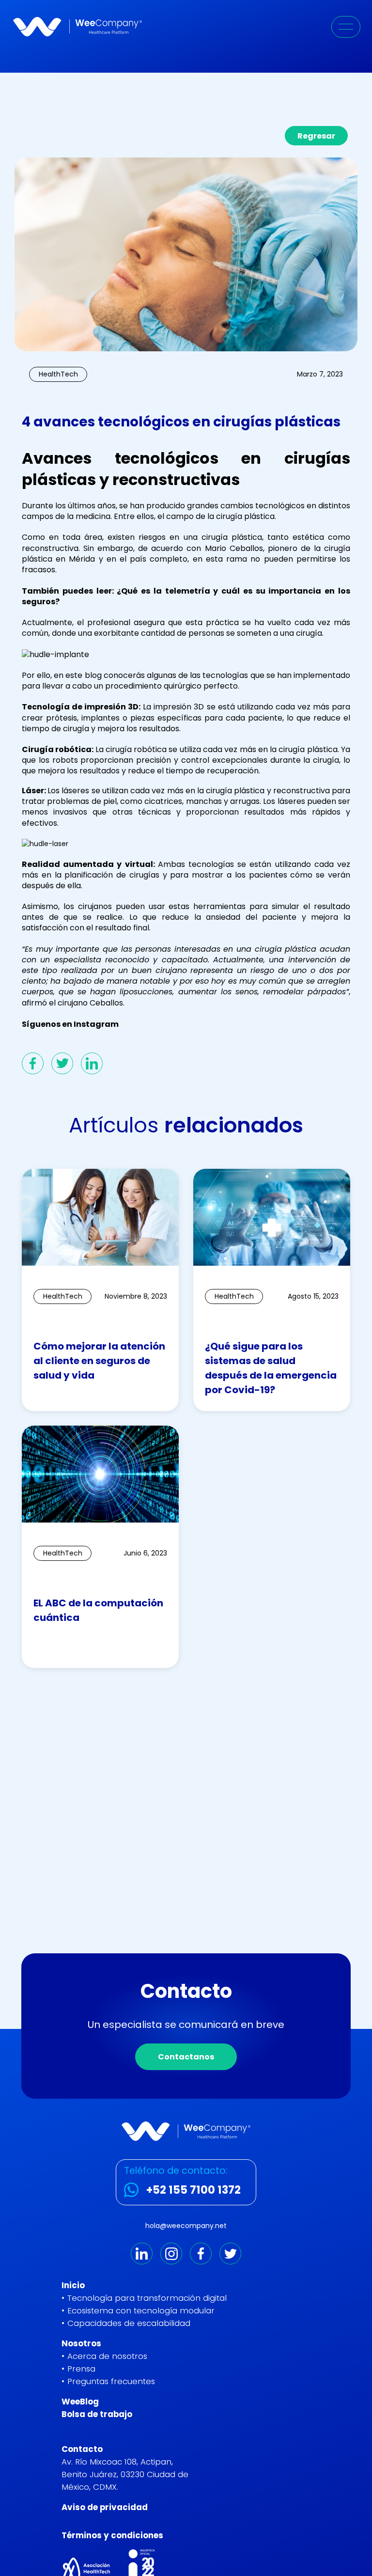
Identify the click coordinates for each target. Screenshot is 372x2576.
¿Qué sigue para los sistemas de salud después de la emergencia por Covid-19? (271, 1368)
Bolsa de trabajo (97, 2414)
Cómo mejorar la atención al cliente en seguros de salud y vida (99, 1361)
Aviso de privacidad (105, 2507)
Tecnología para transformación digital (147, 2298)
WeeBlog (80, 2402)
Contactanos (186, 2057)
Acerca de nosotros (107, 2356)
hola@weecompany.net (186, 2226)
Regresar (316, 136)
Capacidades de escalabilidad (129, 2323)
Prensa (81, 2369)
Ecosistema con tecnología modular (141, 2310)
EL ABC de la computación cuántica (98, 1610)
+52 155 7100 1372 (194, 2190)
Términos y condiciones (112, 2535)
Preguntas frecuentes (111, 2381)
